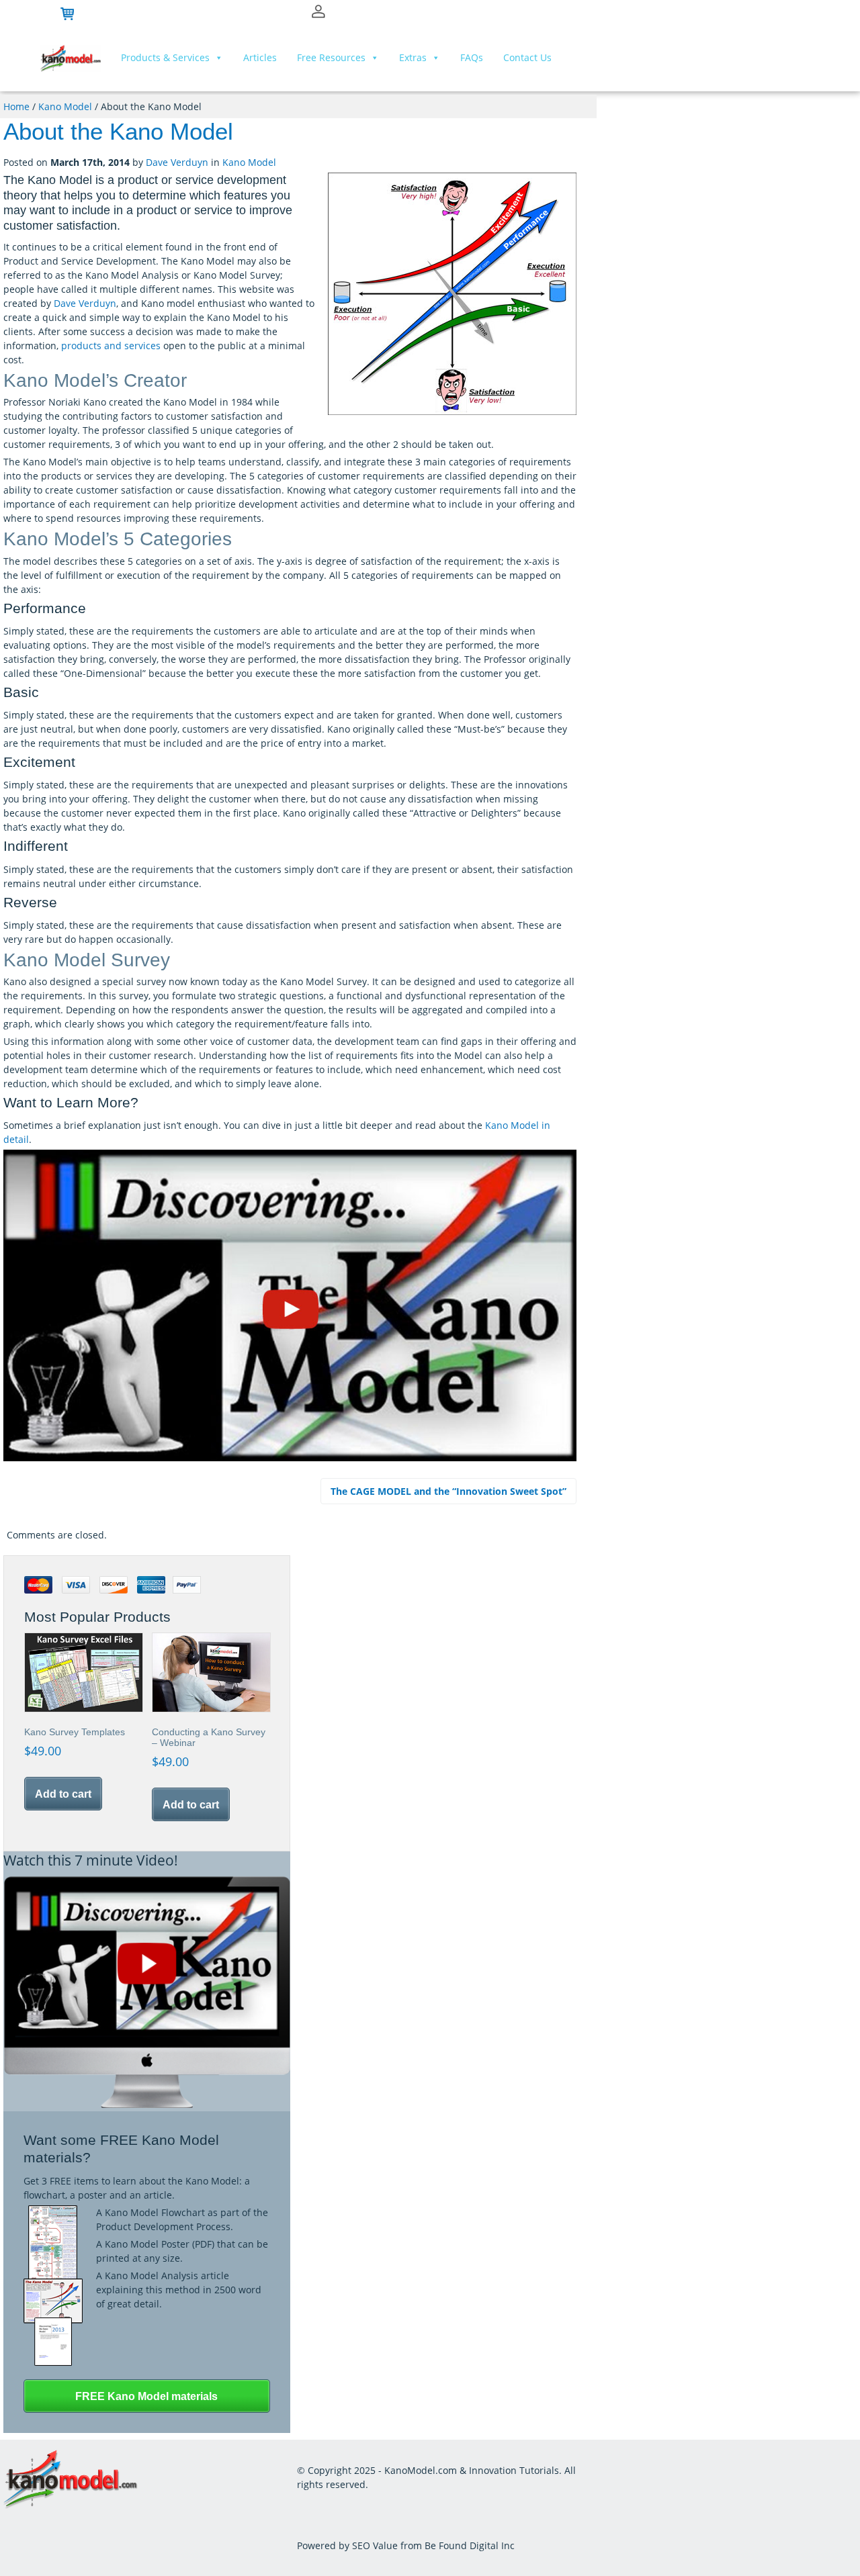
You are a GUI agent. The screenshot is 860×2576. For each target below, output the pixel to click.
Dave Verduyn (177, 162)
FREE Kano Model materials (146, 2396)
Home (16, 106)
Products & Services (165, 57)
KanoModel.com (421, 2470)
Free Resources (331, 57)
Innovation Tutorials (514, 2470)
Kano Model (65, 106)
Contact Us (527, 57)
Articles (260, 57)
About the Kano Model (118, 131)
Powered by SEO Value (347, 2545)
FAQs (472, 57)
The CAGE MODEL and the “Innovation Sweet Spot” (448, 1491)
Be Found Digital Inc (470, 2545)
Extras (413, 57)
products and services (111, 346)
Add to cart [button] (63, 1794)
